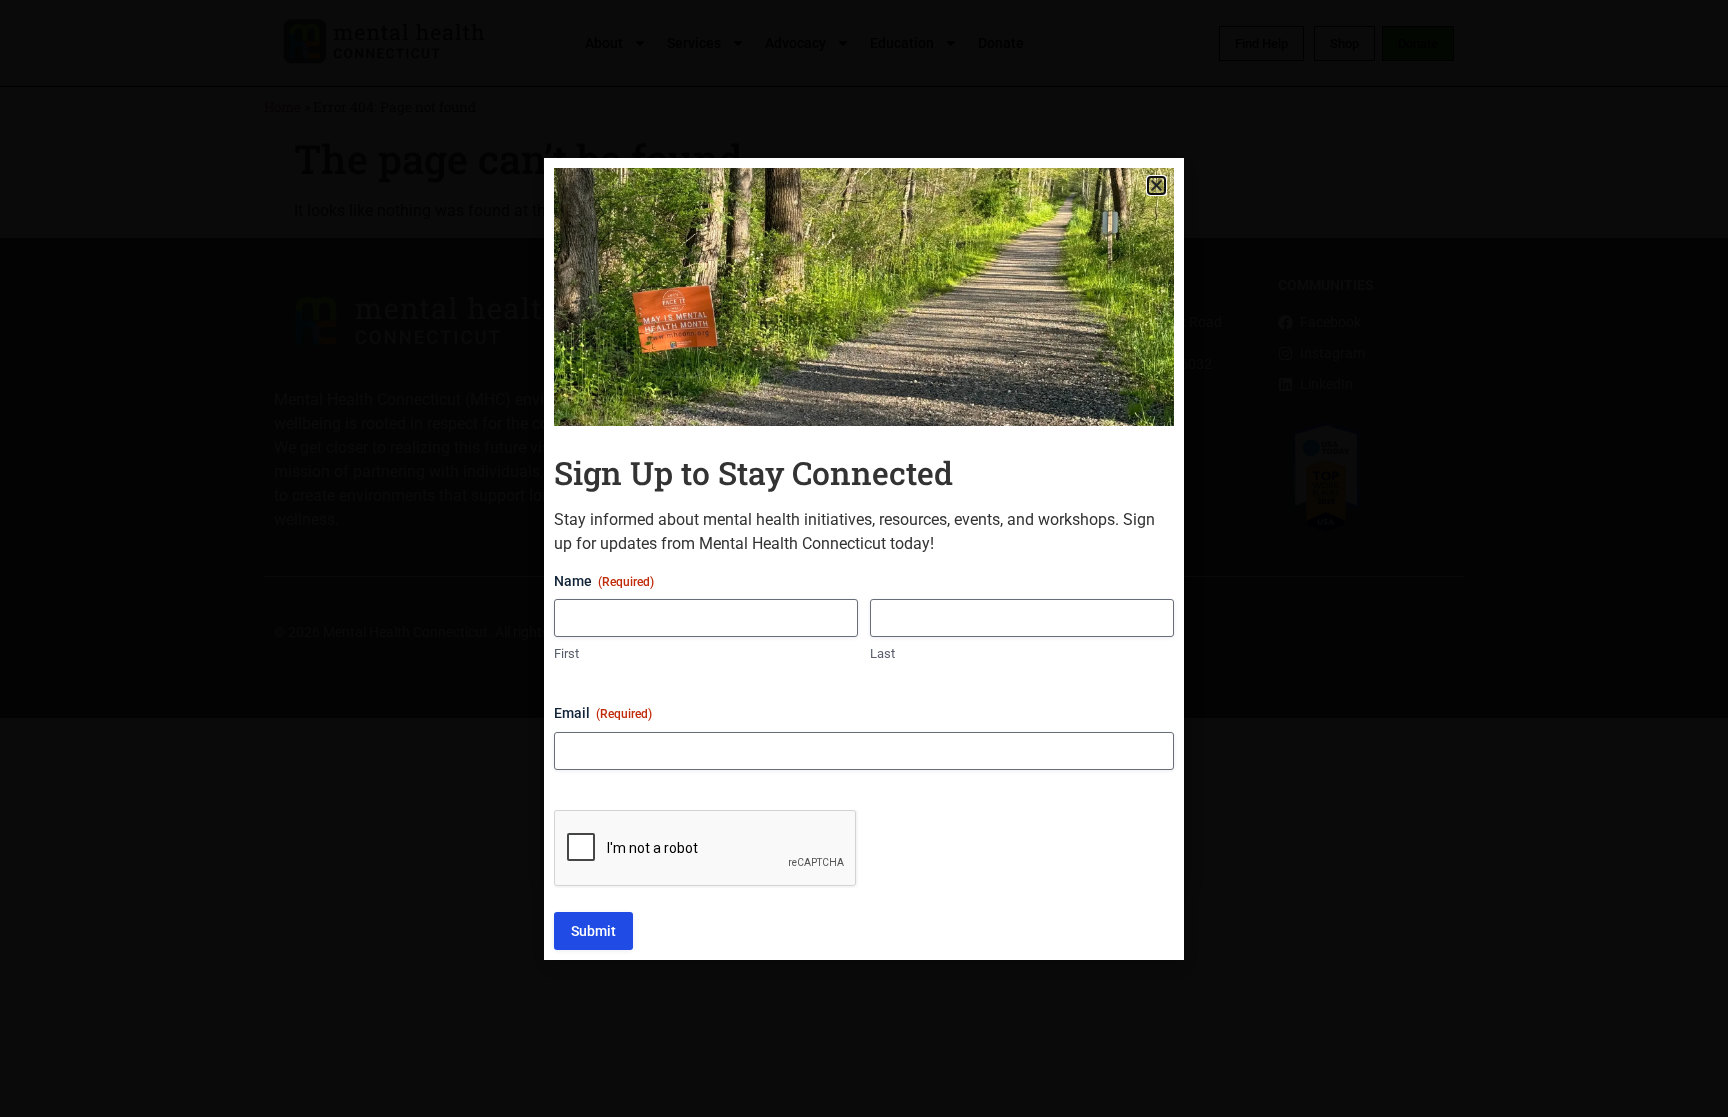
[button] (1156, 185)
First (566, 653)
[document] (864, 558)
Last (882, 653)
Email (603, 713)
